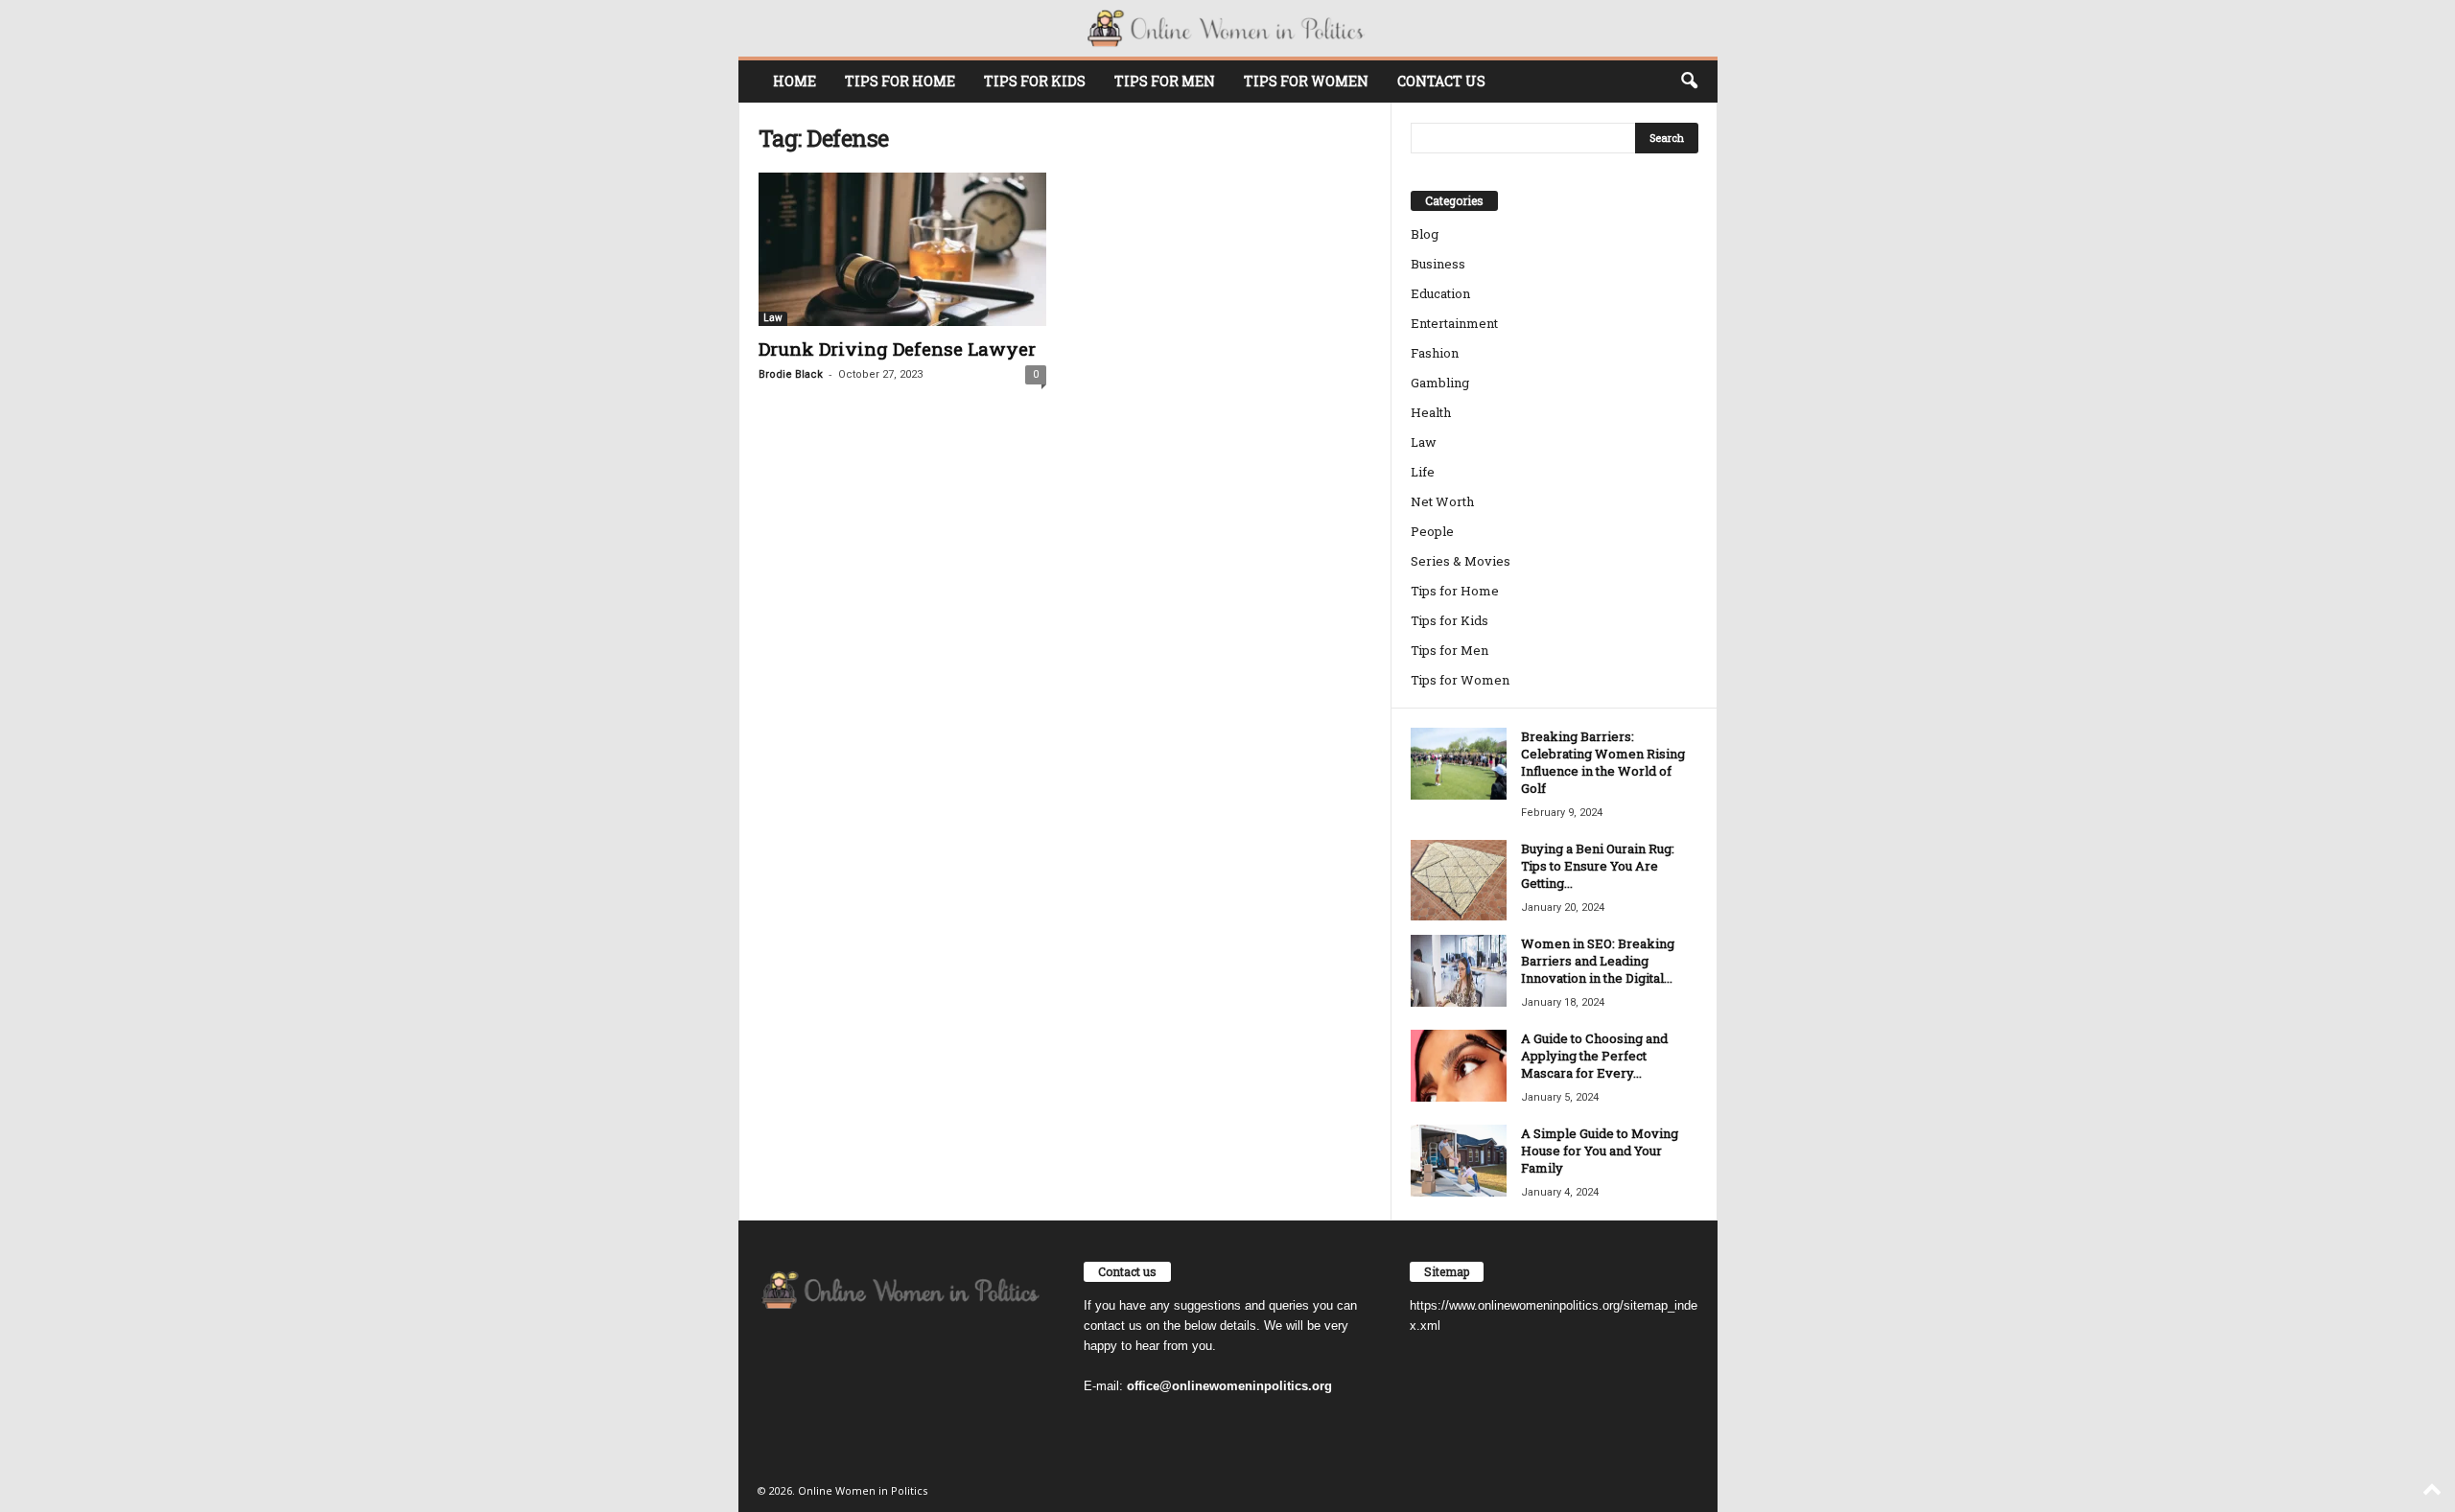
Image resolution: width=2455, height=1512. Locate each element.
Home (795, 81)
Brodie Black (791, 374)
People (1432, 531)
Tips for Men (1165, 81)
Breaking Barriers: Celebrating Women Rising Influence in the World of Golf (1603, 762)
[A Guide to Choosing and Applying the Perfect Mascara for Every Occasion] (1459, 1066)
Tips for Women (1306, 81)
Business (1438, 264)
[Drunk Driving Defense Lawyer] (902, 249)
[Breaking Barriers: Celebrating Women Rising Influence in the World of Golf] (1459, 764)
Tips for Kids (1035, 81)
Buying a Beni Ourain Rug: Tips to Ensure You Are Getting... (1598, 866)
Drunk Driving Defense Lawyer (897, 349)
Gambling (1440, 383)
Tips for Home (900, 81)
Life (1423, 472)
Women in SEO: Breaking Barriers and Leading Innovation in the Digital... (1598, 961)
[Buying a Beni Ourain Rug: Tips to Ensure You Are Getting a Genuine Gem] (1459, 880)
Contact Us (1441, 81)
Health (1431, 412)
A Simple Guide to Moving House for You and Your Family (1600, 1151)
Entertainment (1454, 323)
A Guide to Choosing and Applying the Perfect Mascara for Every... (1594, 1056)
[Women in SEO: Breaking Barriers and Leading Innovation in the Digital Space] (1459, 971)
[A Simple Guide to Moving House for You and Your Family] (1459, 1161)
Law (773, 318)
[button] (1689, 81)
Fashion (1435, 353)
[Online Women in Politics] (1228, 28)
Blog (1425, 234)
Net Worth (1442, 501)
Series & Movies (1461, 561)
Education (1440, 293)
